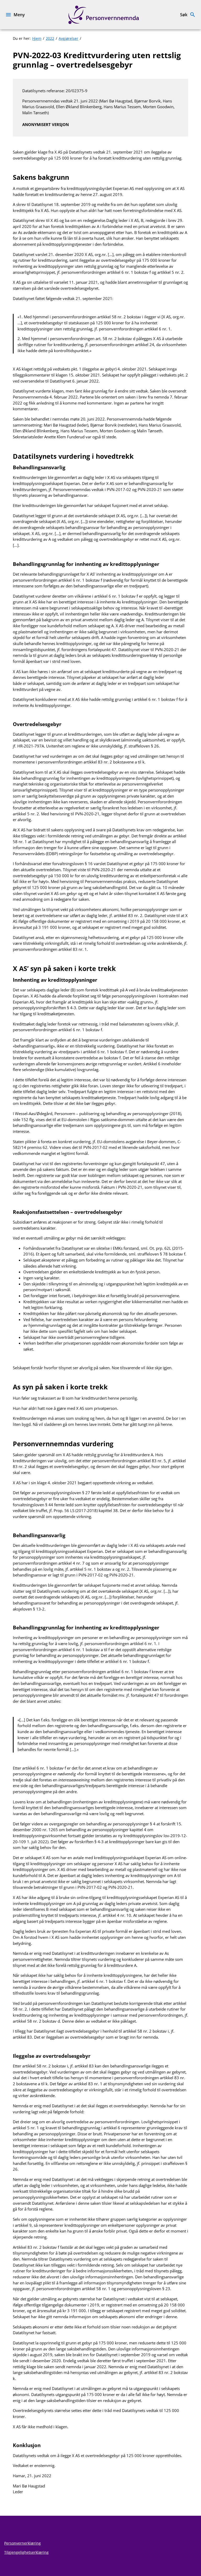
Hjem (37, 38)
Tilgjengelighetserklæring (26, 2552)
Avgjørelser (68, 38)
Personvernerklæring (23, 2543)
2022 (50, 38)
